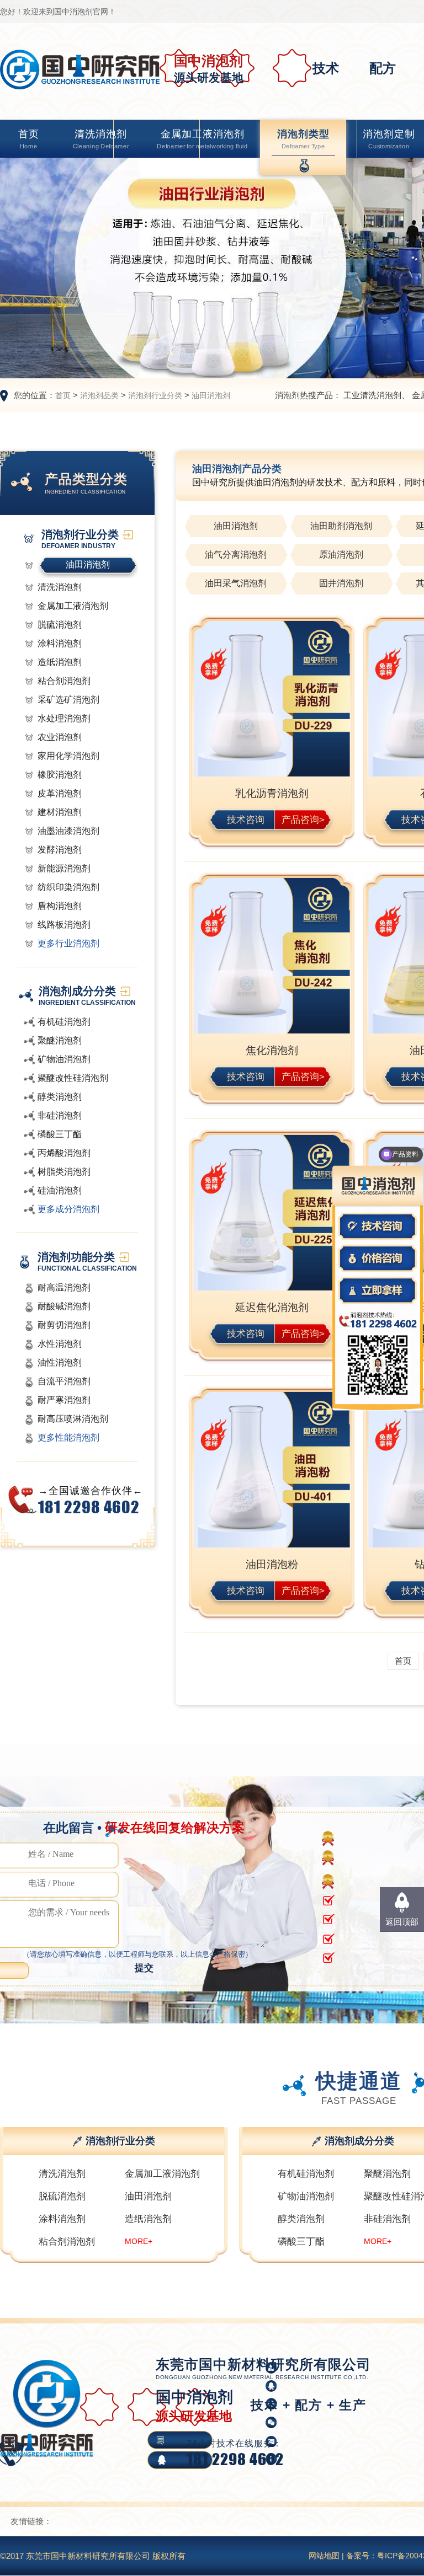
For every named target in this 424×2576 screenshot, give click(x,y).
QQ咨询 (340, 2459)
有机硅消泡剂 (64, 1022)
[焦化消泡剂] (272, 957)
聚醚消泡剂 (60, 1040)
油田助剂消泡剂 (341, 526)
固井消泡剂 (341, 583)
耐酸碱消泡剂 (64, 1306)
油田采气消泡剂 (236, 583)
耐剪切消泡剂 (64, 1325)
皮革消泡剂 (60, 793)
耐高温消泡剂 (64, 1287)
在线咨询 (341, 2440)
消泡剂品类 (99, 395)
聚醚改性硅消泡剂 (73, 1078)
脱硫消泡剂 (60, 625)
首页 (29, 139)
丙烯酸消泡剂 (64, 1153)
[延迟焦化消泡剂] (272, 1214)
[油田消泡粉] (272, 1471)
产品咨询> (303, 819)
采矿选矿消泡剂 (68, 700)
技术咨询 (246, 819)
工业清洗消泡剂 (372, 395)
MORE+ (139, 2241)
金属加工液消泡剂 (202, 139)
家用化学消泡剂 (68, 756)
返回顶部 (402, 1922)
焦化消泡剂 (272, 1050)
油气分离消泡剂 (236, 555)
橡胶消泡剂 (60, 775)
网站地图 (324, 2556)
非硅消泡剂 (60, 1115)
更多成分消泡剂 (68, 1209)
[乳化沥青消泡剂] (272, 700)
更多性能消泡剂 (68, 1437)
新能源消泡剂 (64, 868)
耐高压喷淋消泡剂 (73, 1419)
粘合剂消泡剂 (64, 681)
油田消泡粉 (272, 1564)
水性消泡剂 (60, 1344)
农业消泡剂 (60, 737)
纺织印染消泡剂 (68, 887)
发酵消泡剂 (60, 850)
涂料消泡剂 (60, 643)
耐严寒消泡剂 (64, 1400)
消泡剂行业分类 (155, 395)
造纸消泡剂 (60, 662)
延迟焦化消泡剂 (272, 1307)
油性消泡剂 (60, 1362)
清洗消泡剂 (101, 139)
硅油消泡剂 (60, 1190)
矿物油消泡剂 (64, 1059)
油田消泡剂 (211, 395)
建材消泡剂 (60, 812)
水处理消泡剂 (64, 718)
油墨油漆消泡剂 (68, 831)
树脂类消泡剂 (64, 1172)
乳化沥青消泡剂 (272, 793)
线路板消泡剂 (64, 925)
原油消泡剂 (341, 555)
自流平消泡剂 (64, 1381)
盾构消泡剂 (60, 906)
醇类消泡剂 (60, 1097)
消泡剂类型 (303, 139)
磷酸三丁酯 (60, 1134)
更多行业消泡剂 (68, 943)
